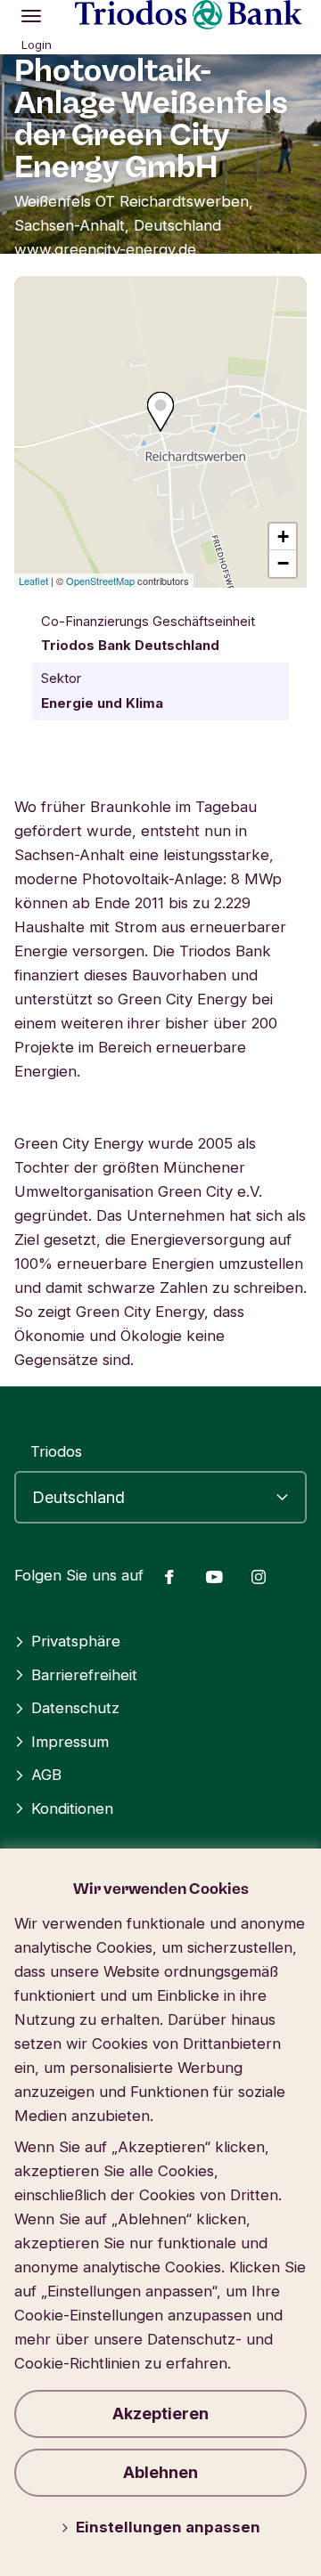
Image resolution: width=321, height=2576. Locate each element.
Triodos (56, 1451)
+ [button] (283, 536)
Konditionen (72, 1808)
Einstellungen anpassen (168, 2527)
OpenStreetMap (100, 581)
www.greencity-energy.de (105, 249)
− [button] (283, 563)
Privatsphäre (76, 1641)
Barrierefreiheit (84, 1675)
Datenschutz (75, 1708)
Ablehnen (160, 2472)
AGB (46, 1775)
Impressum (70, 1742)
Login (37, 45)
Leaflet (33, 581)
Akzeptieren (160, 2413)
